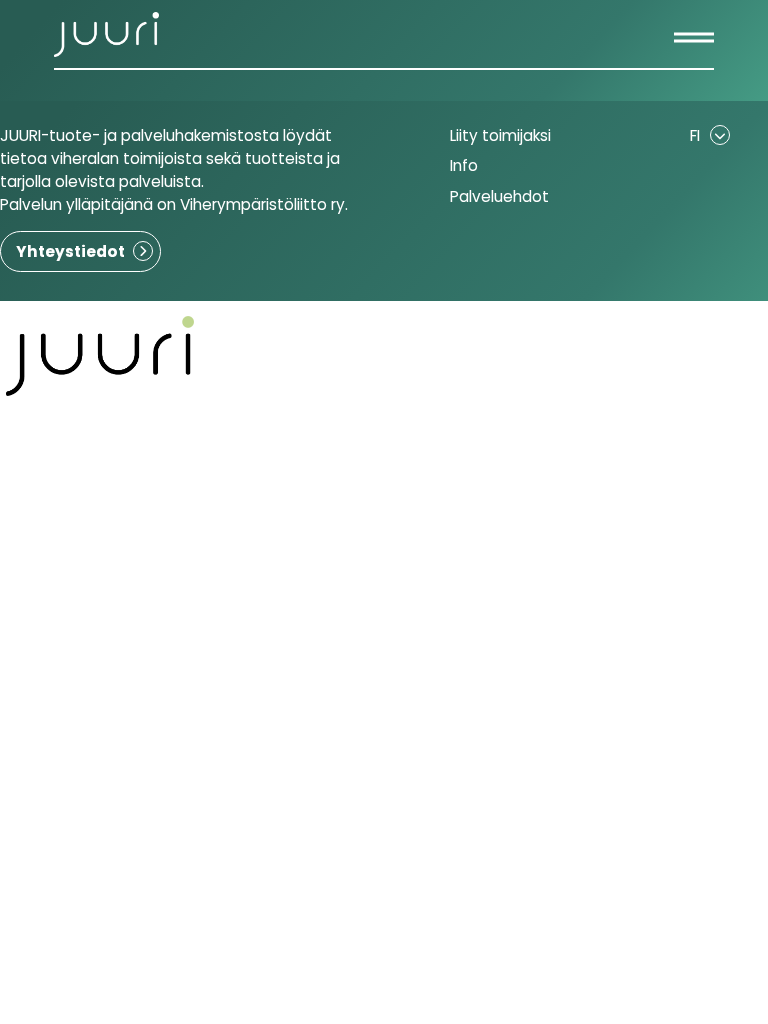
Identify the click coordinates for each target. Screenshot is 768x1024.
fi (695, 135)
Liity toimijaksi (500, 135)
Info (464, 165)
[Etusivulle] (106, 34)
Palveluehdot (499, 196)
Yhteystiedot (70, 251)
